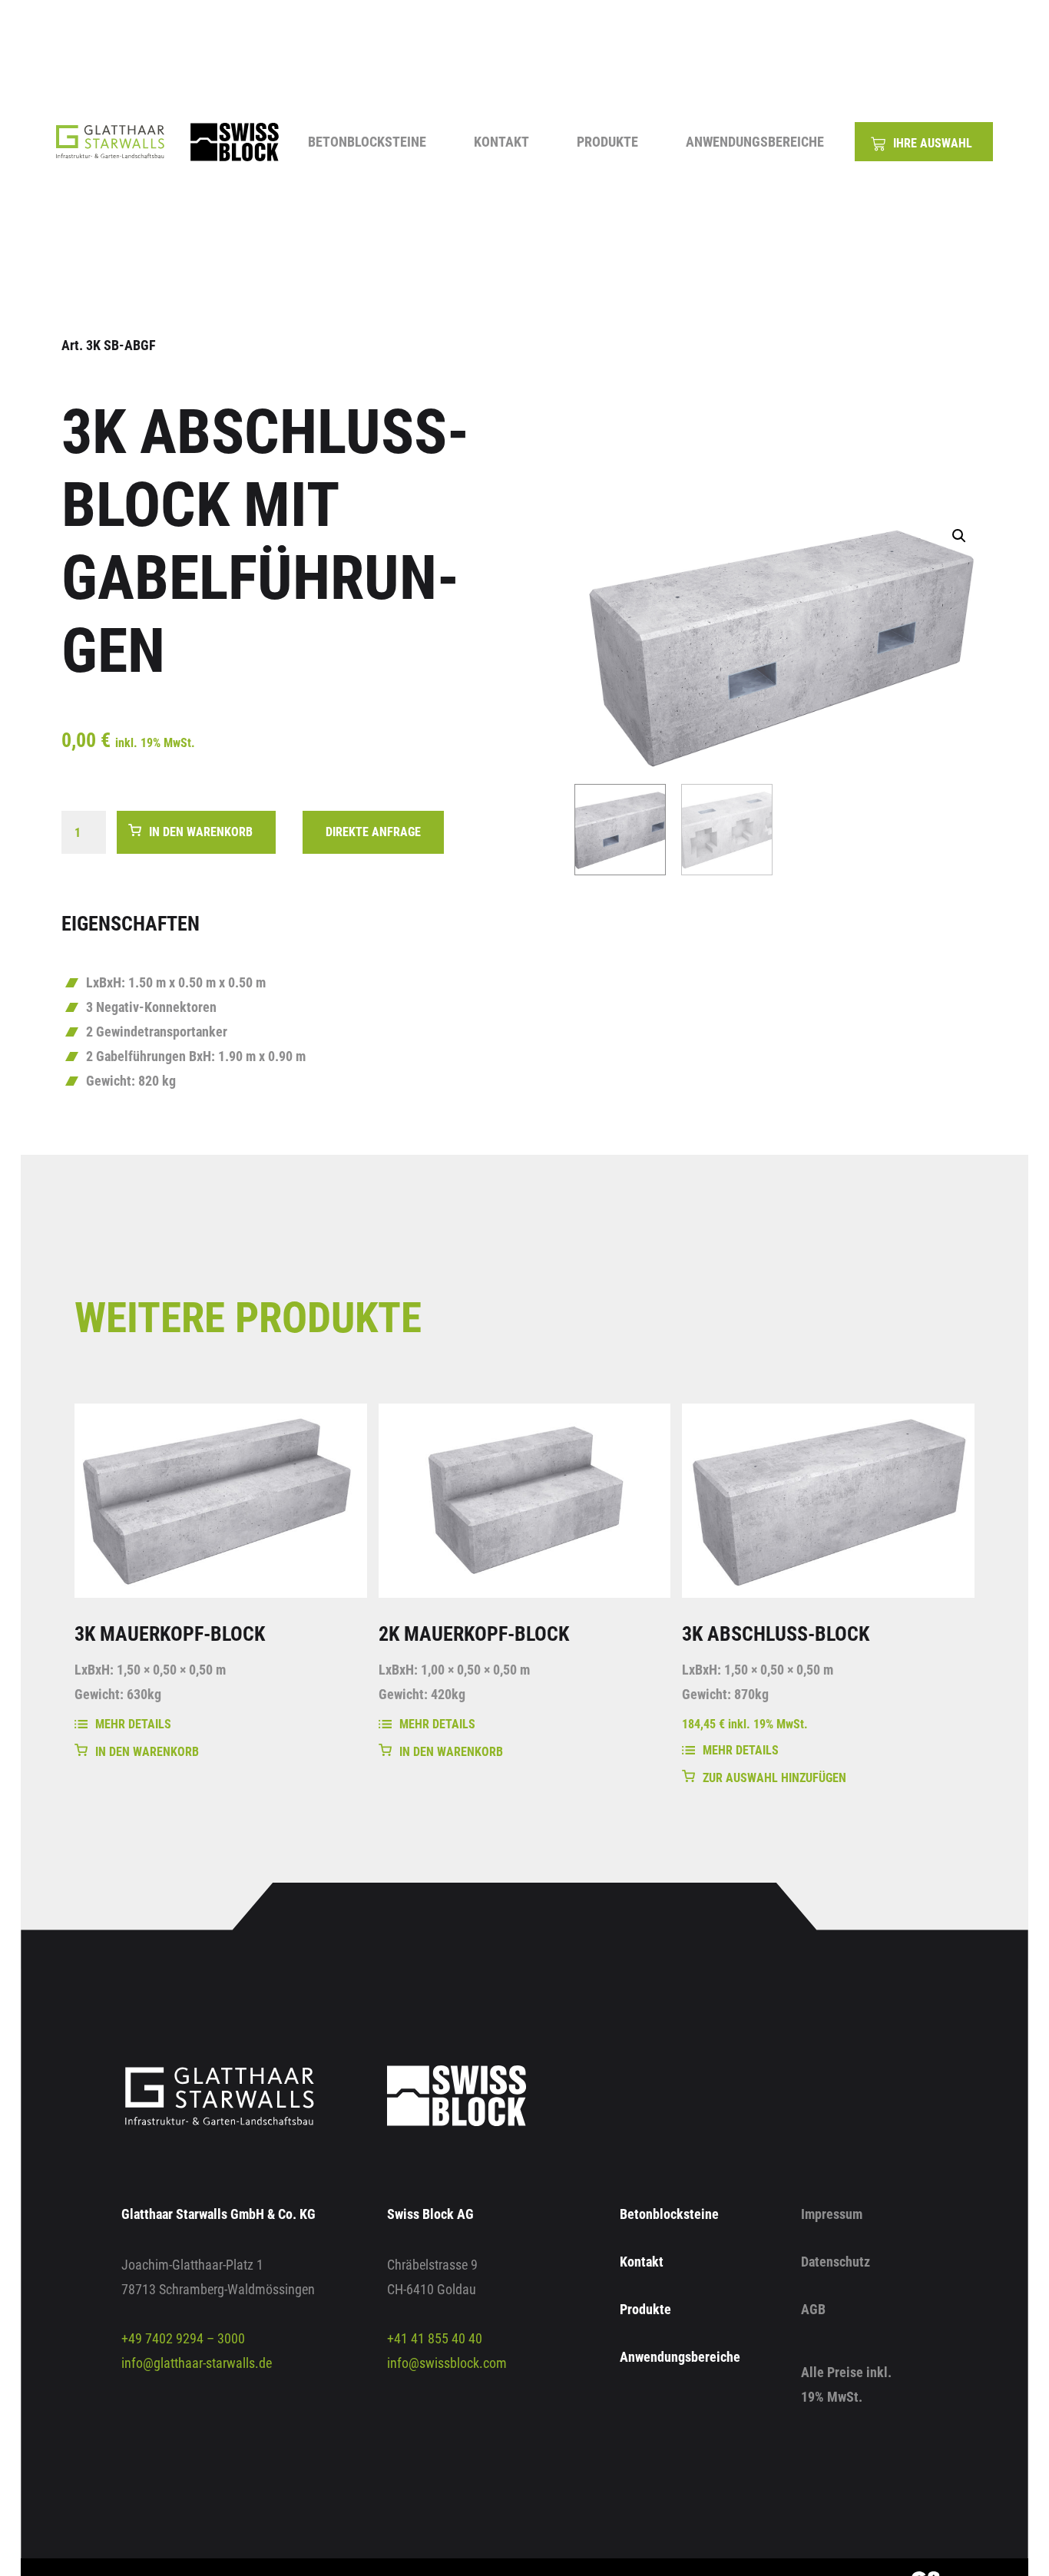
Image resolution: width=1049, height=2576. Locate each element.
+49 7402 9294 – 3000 (183, 2338)
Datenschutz (836, 2262)
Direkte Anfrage (373, 832)
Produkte (607, 142)
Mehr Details (133, 1724)
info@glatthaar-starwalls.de (197, 2363)
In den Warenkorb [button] (147, 1752)
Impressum (832, 2214)
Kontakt (501, 142)
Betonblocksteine (367, 142)
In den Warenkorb (201, 832)
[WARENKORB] (924, 142)
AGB (813, 2309)
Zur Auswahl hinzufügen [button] (774, 1778)
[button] (959, 536)
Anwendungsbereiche (755, 142)
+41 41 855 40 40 (435, 2338)
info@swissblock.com (447, 2363)
